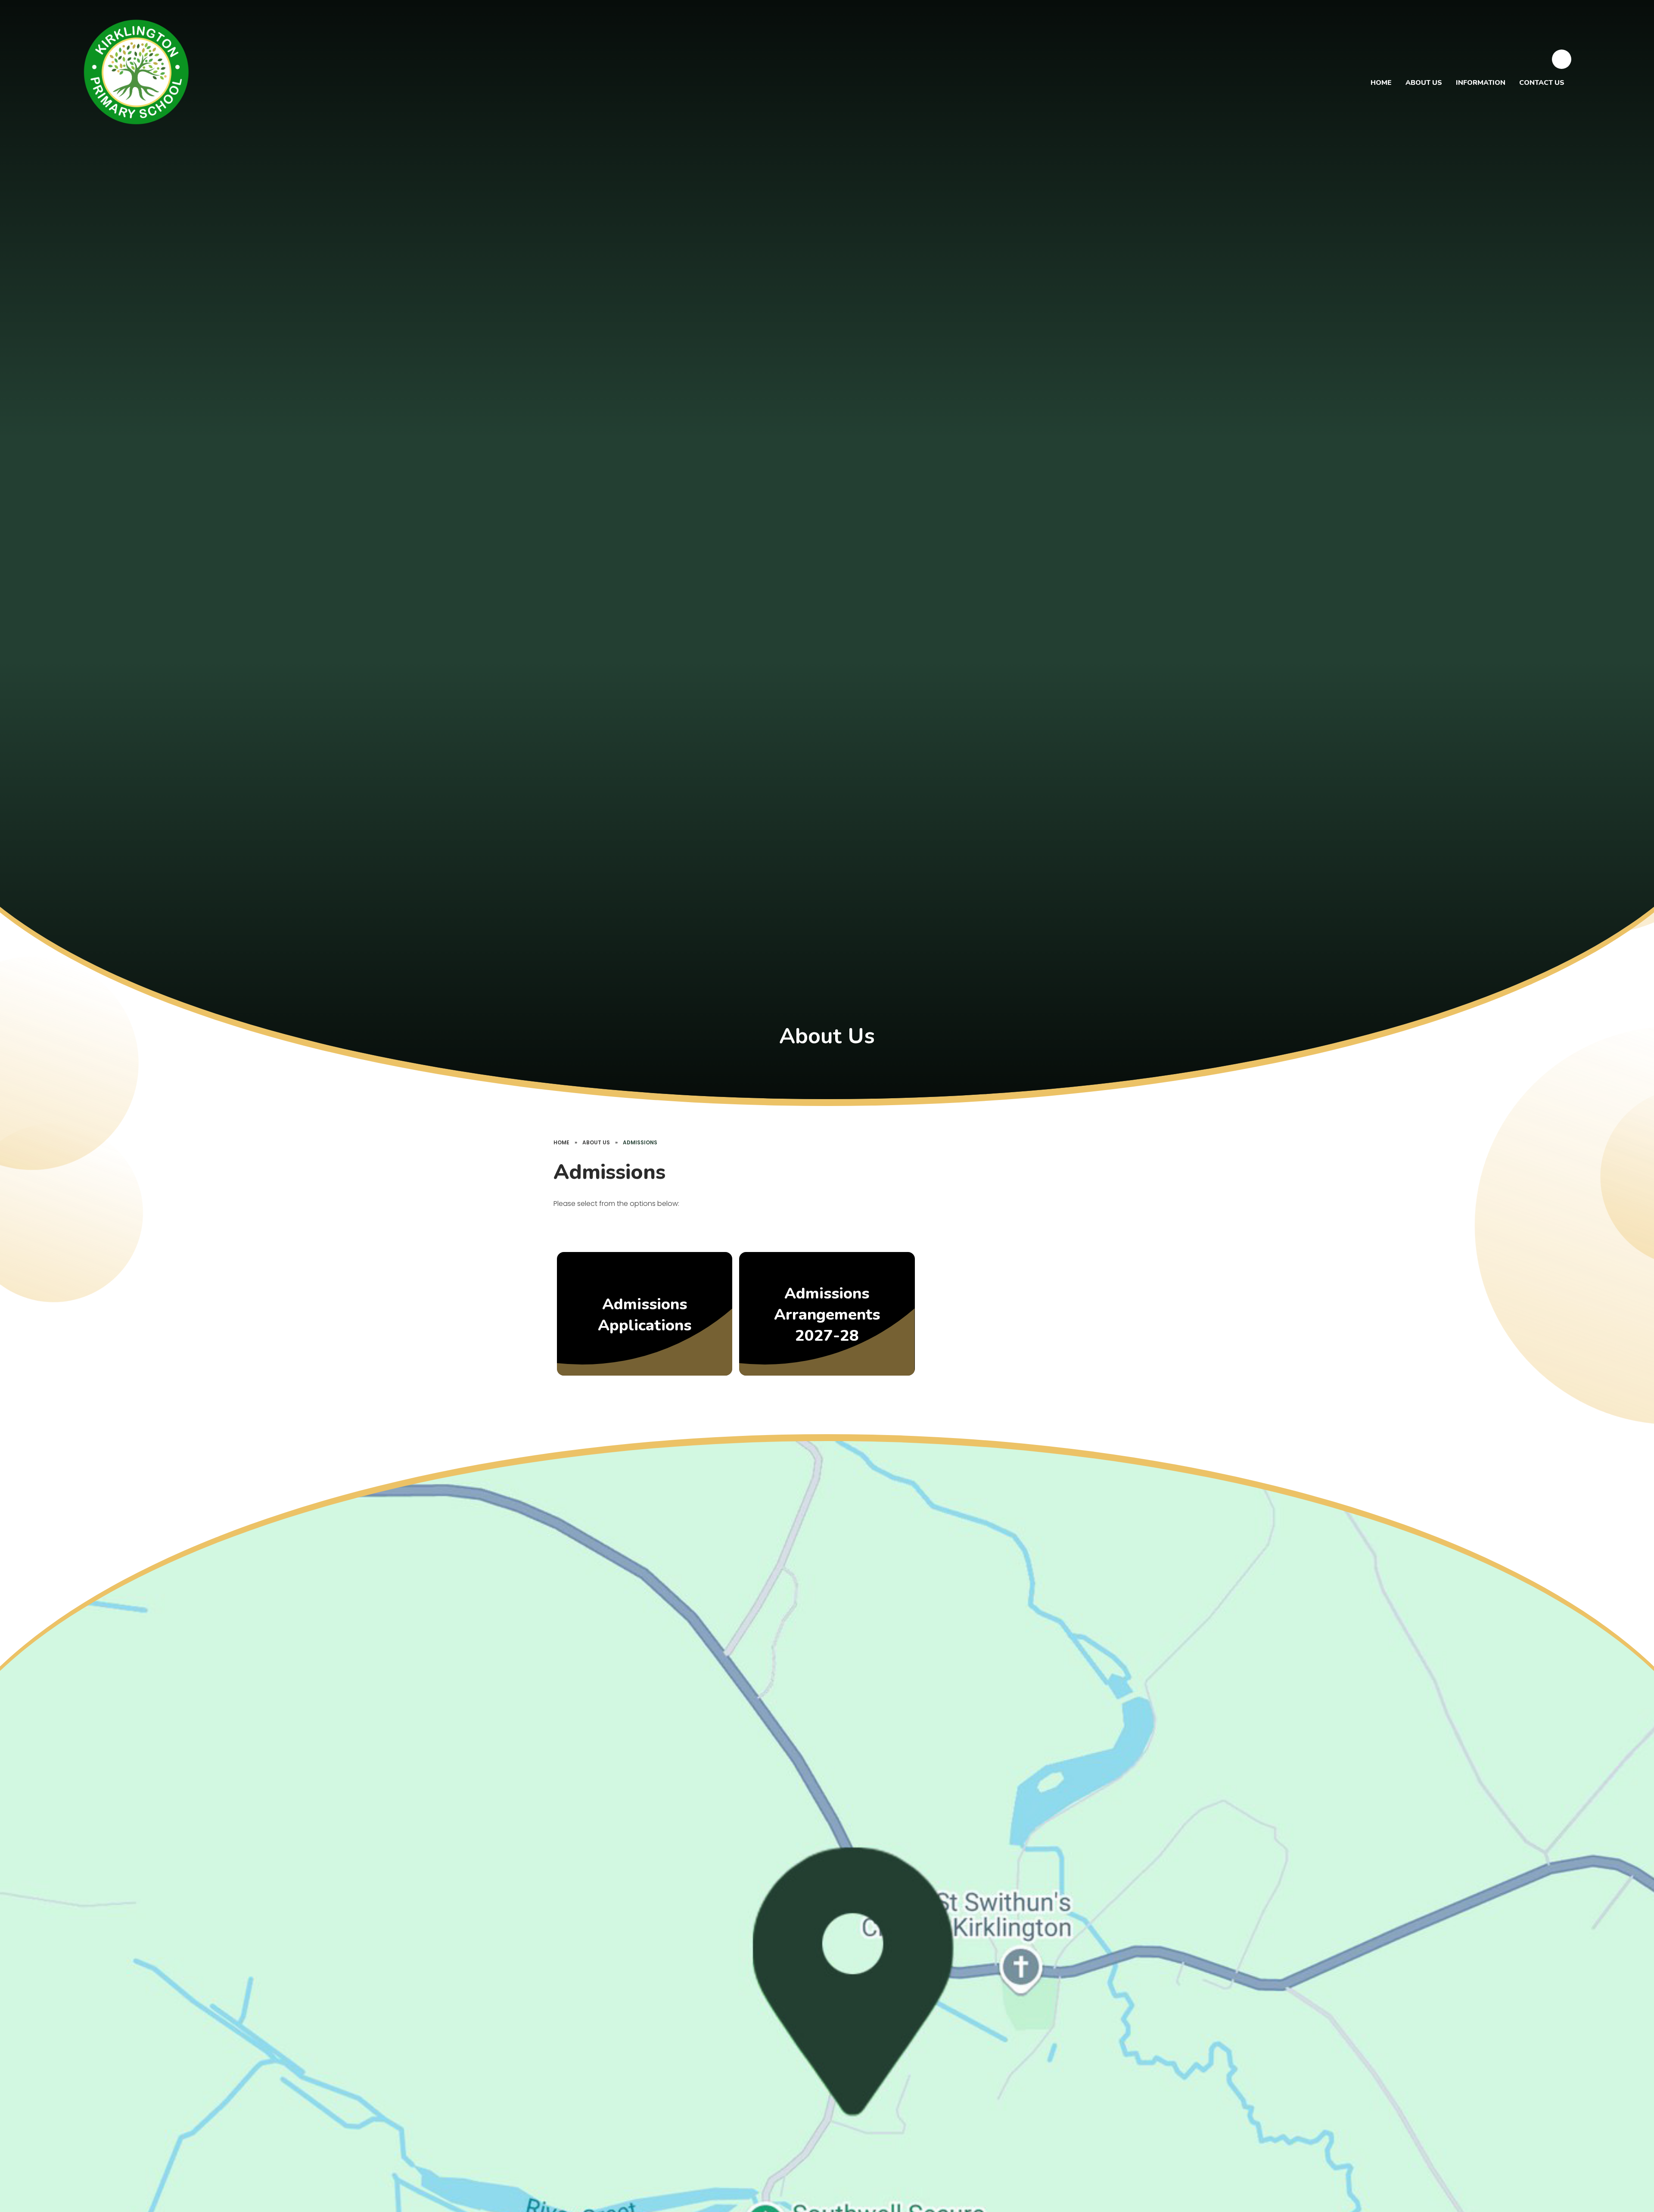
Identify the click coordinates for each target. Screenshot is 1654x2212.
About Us (596, 1142)
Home (561, 1142)
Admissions (640, 1142)
